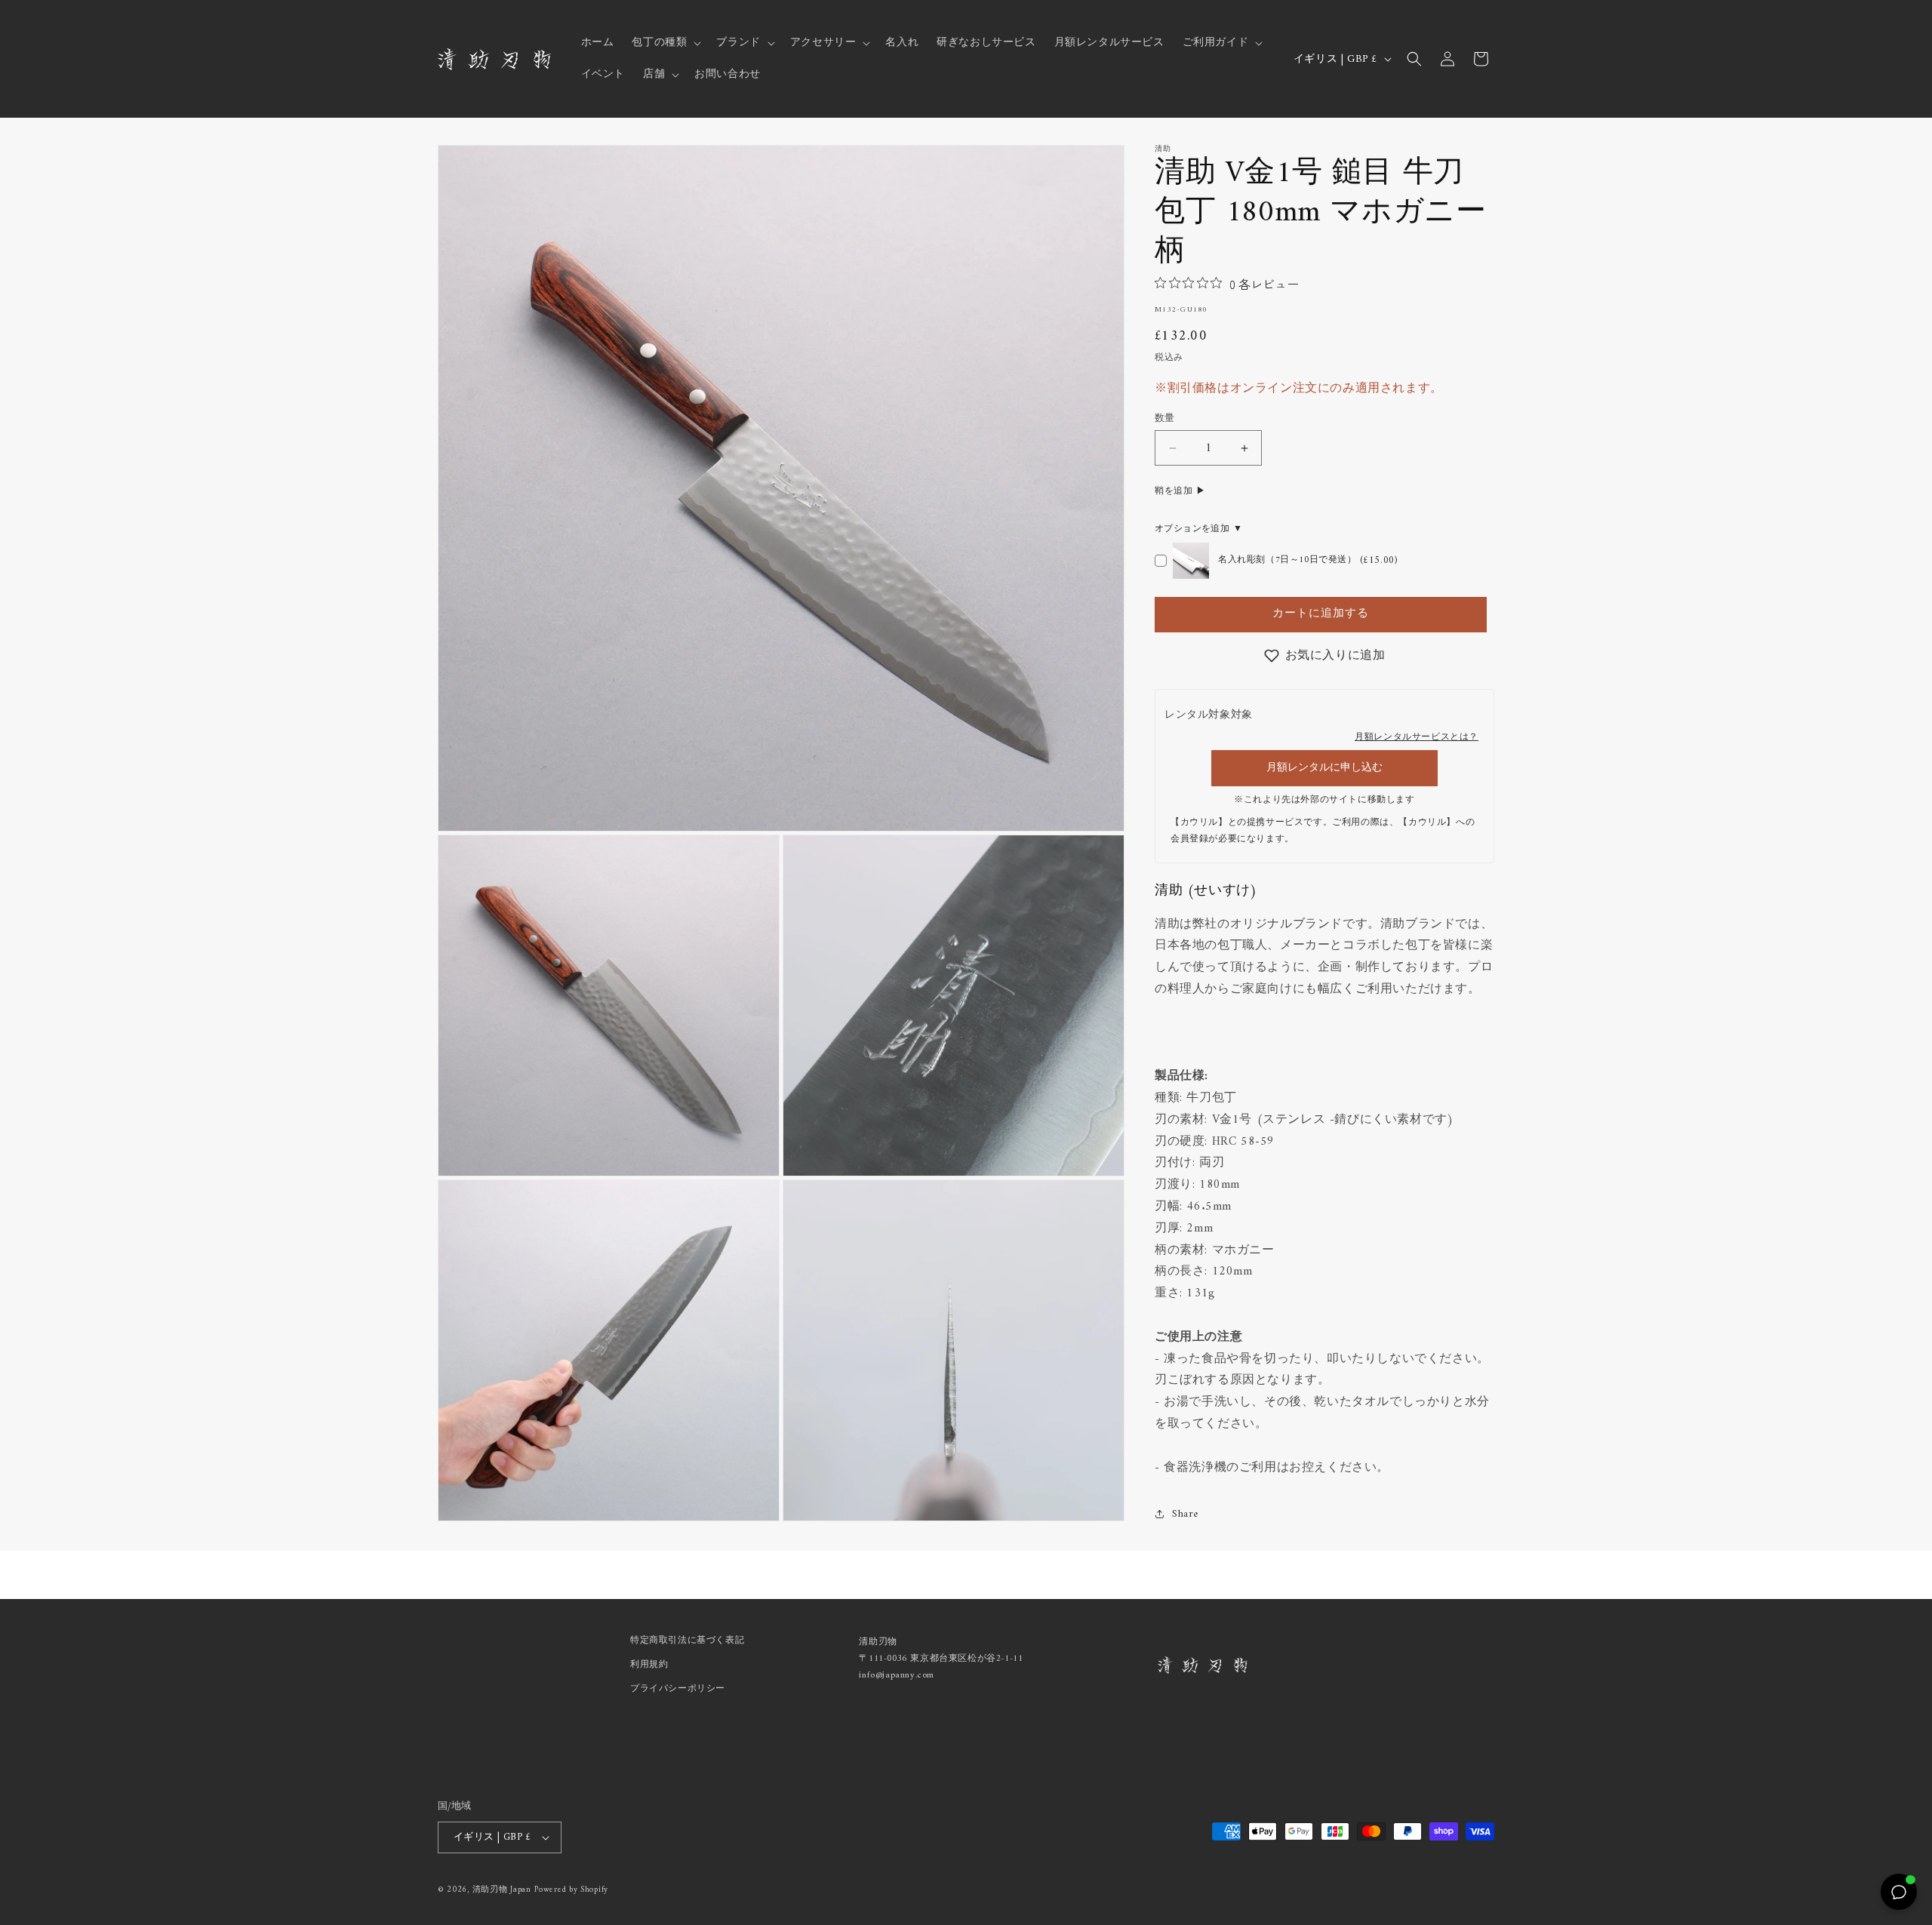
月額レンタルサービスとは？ (1417, 738)
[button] (665, 43)
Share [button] (1185, 1514)
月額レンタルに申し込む (1324, 768)
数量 (1165, 419)
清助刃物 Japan (502, 1890)
